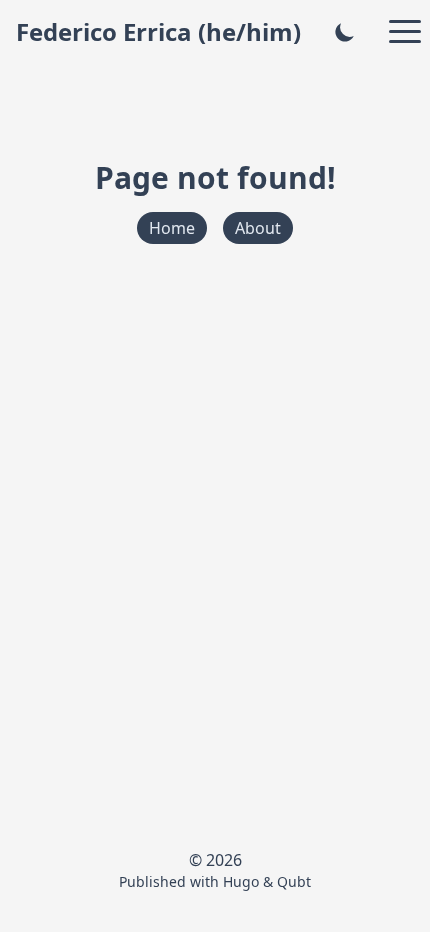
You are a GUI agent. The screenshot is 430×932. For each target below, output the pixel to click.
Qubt (294, 881)
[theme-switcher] (345, 32)
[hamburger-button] (405, 32)
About (258, 228)
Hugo (241, 881)
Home (172, 228)
